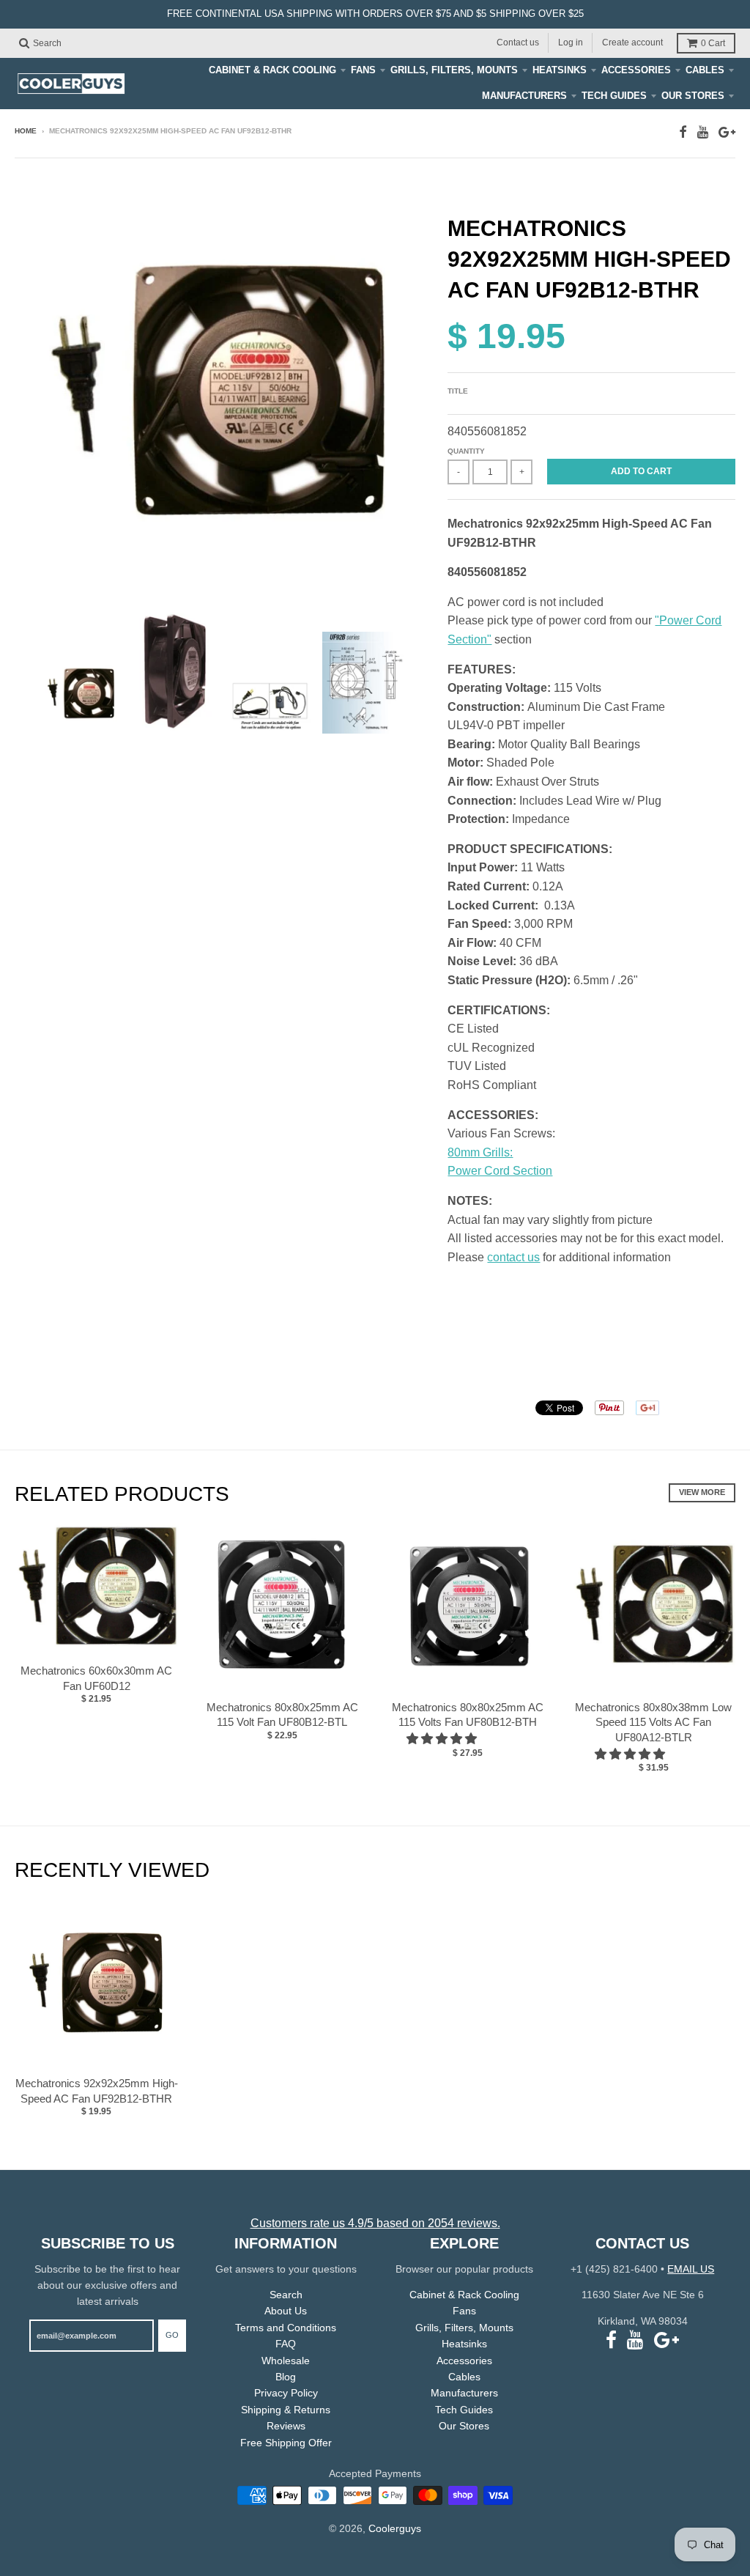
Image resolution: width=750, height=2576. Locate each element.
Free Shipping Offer (286, 2443)
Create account (632, 43)
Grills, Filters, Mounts (454, 70)
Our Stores (693, 96)
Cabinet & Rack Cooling (272, 70)
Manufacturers (524, 96)
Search (286, 2295)
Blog (286, 2377)
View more (702, 1492)
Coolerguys (395, 2528)
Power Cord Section (500, 1171)
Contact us (518, 43)
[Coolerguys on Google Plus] (727, 132)
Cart (713, 43)
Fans (363, 70)
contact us (513, 1257)
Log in (571, 43)
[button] (443, 1739)
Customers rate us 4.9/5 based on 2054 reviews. (375, 2223)
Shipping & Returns (286, 2410)
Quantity (466, 451)
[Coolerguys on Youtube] (703, 132)
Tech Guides (614, 96)
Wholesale (286, 2361)
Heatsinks (560, 70)
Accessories (636, 70)
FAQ (286, 2344)
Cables (705, 70)
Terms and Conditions (286, 2328)
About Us (286, 2311)
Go (172, 2335)
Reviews (286, 2426)
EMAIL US (691, 2269)
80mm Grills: (480, 1152)
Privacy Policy (286, 2393)
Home (26, 131)
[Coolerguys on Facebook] (683, 132)
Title (458, 391)
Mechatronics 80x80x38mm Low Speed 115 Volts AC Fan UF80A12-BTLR (653, 1723)
